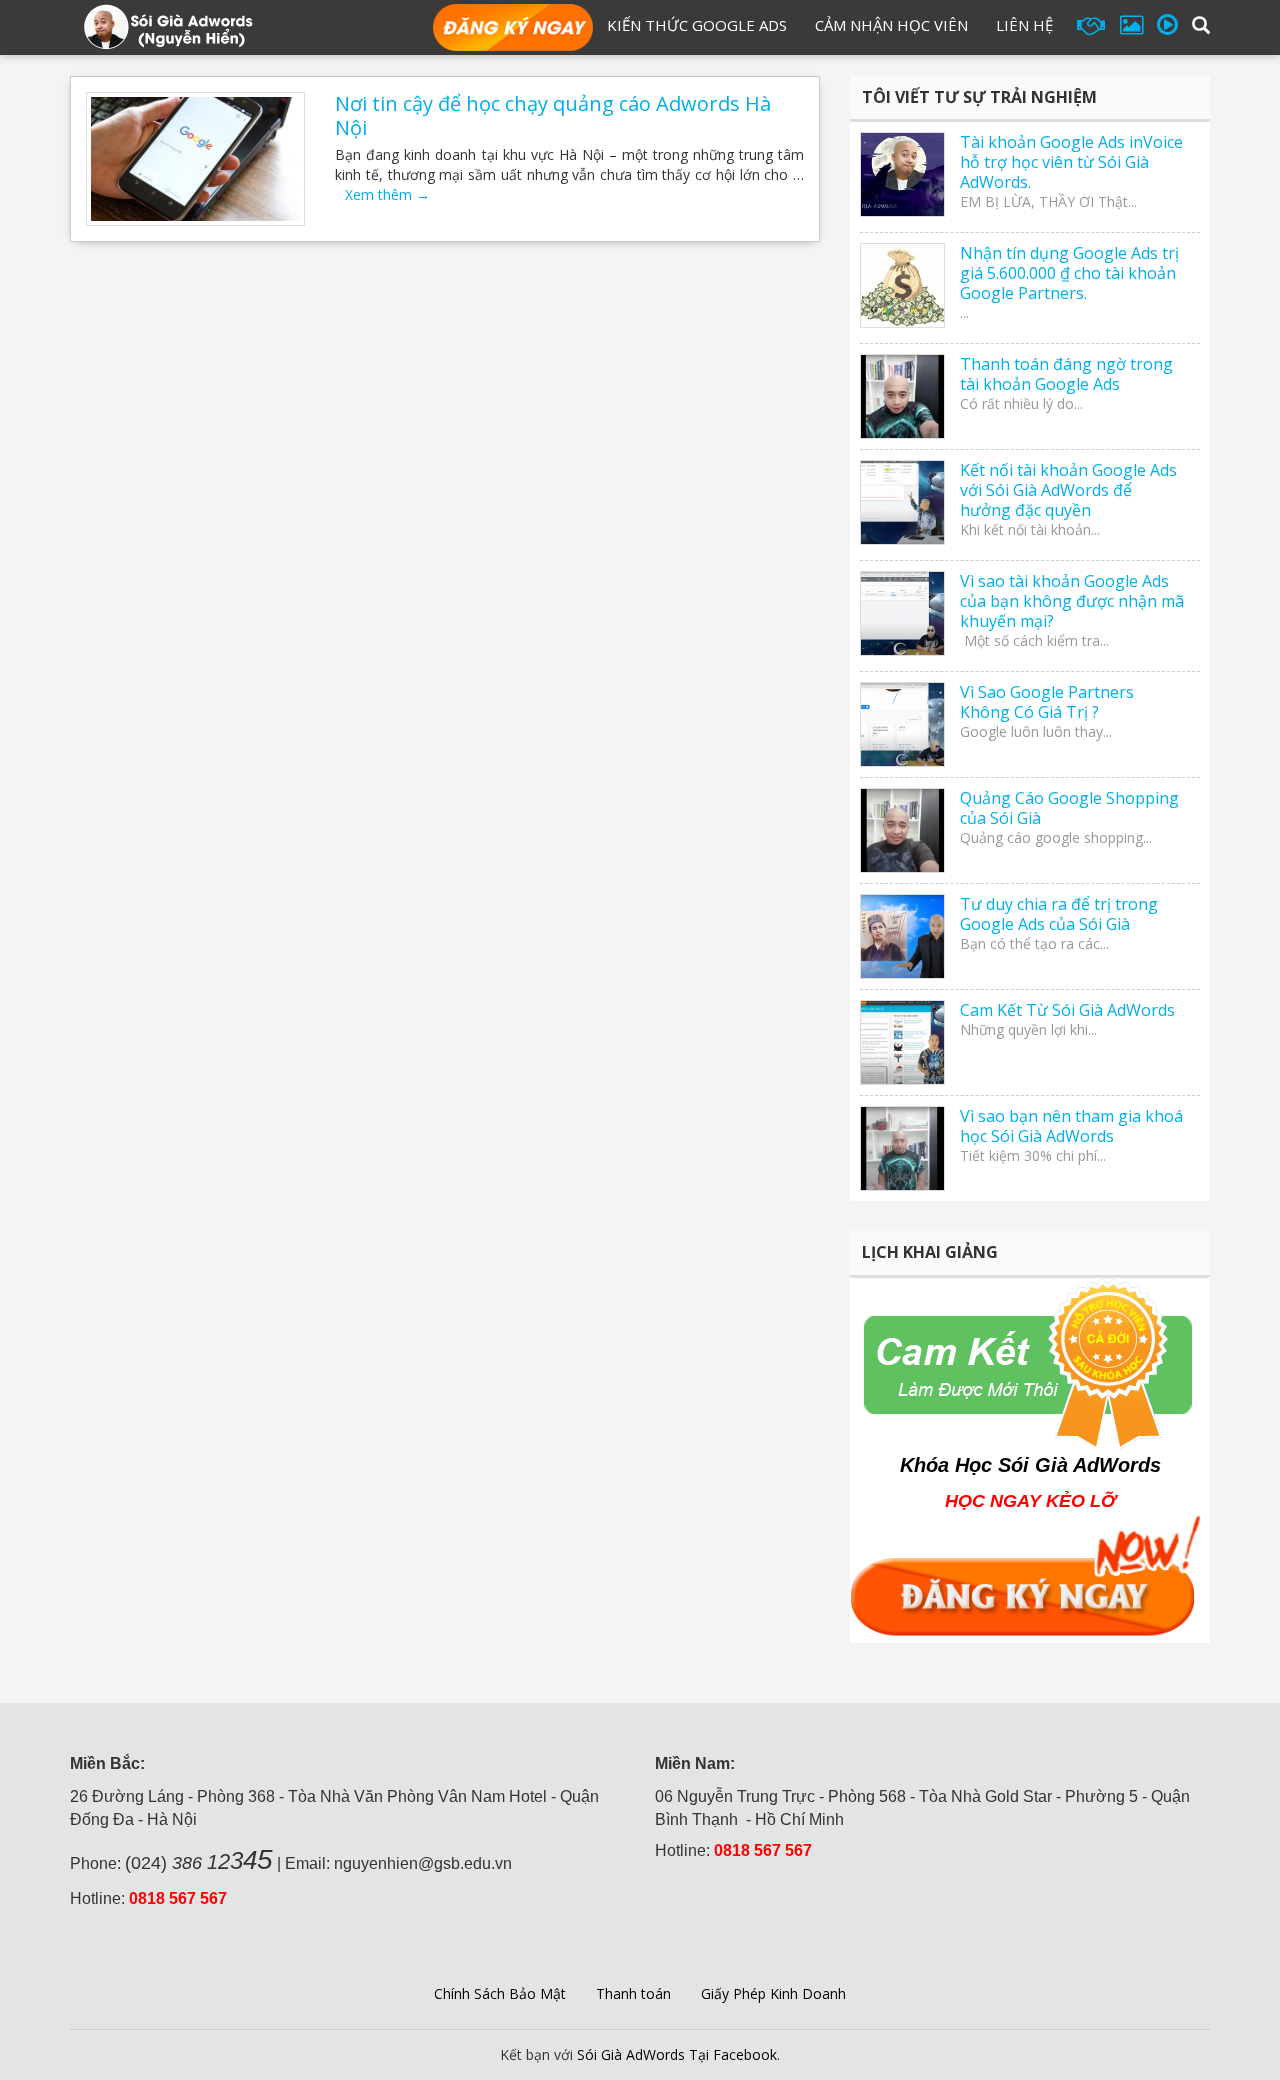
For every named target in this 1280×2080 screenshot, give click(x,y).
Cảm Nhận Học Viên (891, 25)
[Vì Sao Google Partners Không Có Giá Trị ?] (902, 724)
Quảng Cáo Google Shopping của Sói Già (1069, 808)
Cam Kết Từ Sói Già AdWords (1067, 1010)
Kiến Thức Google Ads (697, 25)
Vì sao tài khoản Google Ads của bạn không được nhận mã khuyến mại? (1072, 601)
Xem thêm (387, 194)
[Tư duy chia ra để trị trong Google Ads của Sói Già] (902, 936)
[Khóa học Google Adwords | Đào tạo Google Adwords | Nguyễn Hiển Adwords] (168, 25)
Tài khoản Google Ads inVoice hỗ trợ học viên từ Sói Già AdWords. (1071, 162)
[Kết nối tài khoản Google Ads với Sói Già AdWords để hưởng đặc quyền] (902, 502)
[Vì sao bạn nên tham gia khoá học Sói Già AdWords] (902, 1148)
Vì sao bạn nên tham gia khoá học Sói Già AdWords (1071, 1126)
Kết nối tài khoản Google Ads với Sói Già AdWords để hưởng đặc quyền (1068, 490)
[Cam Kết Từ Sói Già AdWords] (902, 1042)
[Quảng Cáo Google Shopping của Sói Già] (902, 830)
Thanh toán (633, 1993)
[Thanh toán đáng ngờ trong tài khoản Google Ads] (902, 396)
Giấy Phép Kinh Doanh (773, 1993)
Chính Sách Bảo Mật (500, 1993)
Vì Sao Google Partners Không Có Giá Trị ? (1047, 702)
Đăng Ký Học (513, 29)
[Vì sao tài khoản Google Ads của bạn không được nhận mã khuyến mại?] (902, 613)
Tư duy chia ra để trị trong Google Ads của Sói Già (1059, 914)
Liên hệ (1024, 25)
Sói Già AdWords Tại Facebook (677, 2054)
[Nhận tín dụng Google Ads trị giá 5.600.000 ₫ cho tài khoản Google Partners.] (902, 285)
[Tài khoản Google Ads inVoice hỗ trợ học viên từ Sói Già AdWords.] (902, 174)
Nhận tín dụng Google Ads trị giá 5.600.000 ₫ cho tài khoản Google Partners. (1069, 273)
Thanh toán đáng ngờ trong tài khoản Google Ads (1066, 374)
